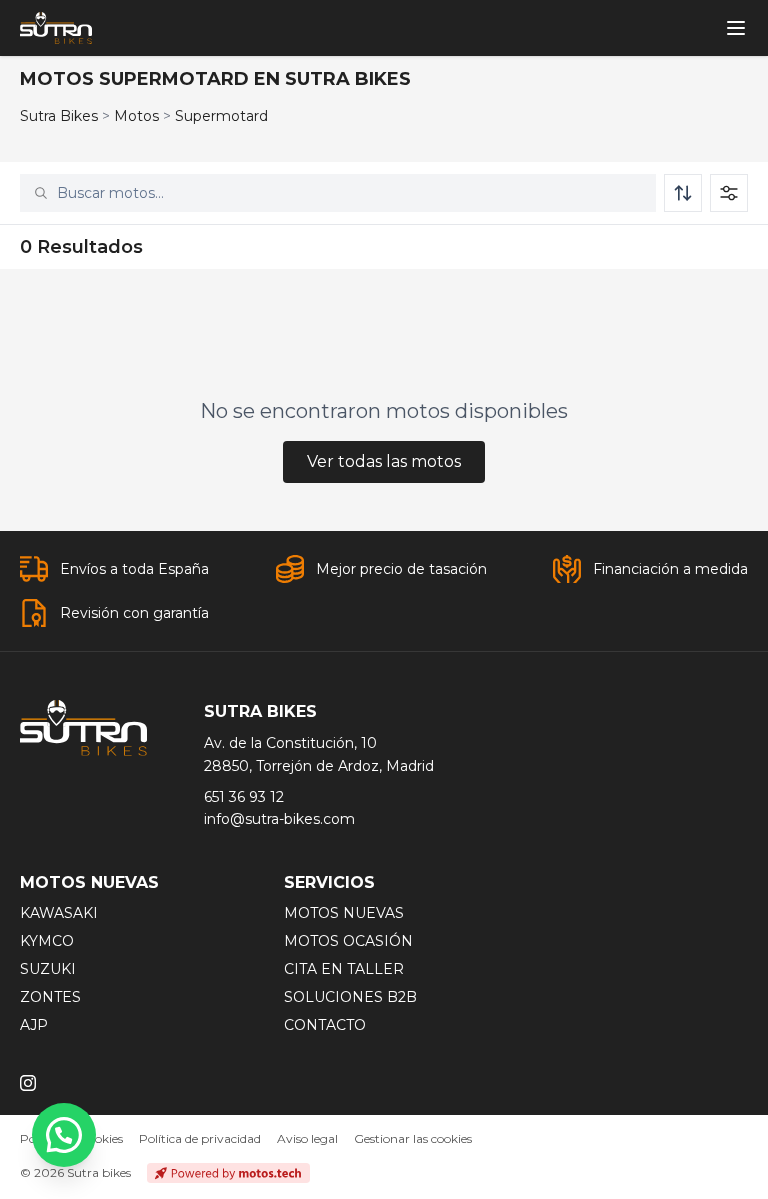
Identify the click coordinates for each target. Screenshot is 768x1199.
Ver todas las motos (384, 461)
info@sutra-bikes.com (279, 819)
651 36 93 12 (244, 797)
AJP (34, 1025)
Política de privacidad (200, 1138)
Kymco (47, 941)
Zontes (50, 997)
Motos (136, 116)
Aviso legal (307, 1138)
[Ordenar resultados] (683, 193)
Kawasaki (59, 913)
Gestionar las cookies (413, 1138)
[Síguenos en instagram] (28, 1083)
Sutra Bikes (59, 116)
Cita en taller (344, 969)
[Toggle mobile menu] (736, 28)
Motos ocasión (348, 941)
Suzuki (48, 969)
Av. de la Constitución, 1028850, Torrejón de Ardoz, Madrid (319, 754)
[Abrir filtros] (729, 193)
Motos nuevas (344, 913)
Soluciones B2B (350, 997)
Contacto (325, 1025)
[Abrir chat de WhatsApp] (64, 1135)
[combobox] (350, 193)
